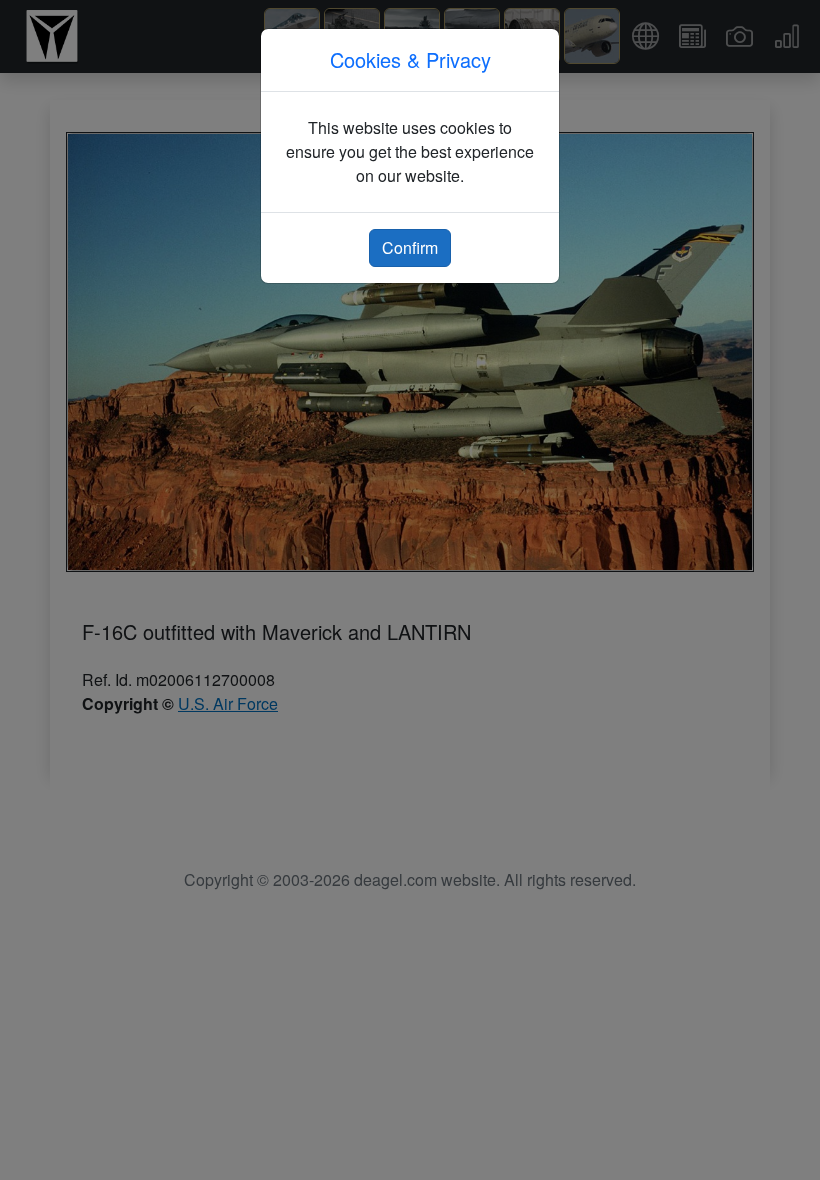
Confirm (410, 247)
